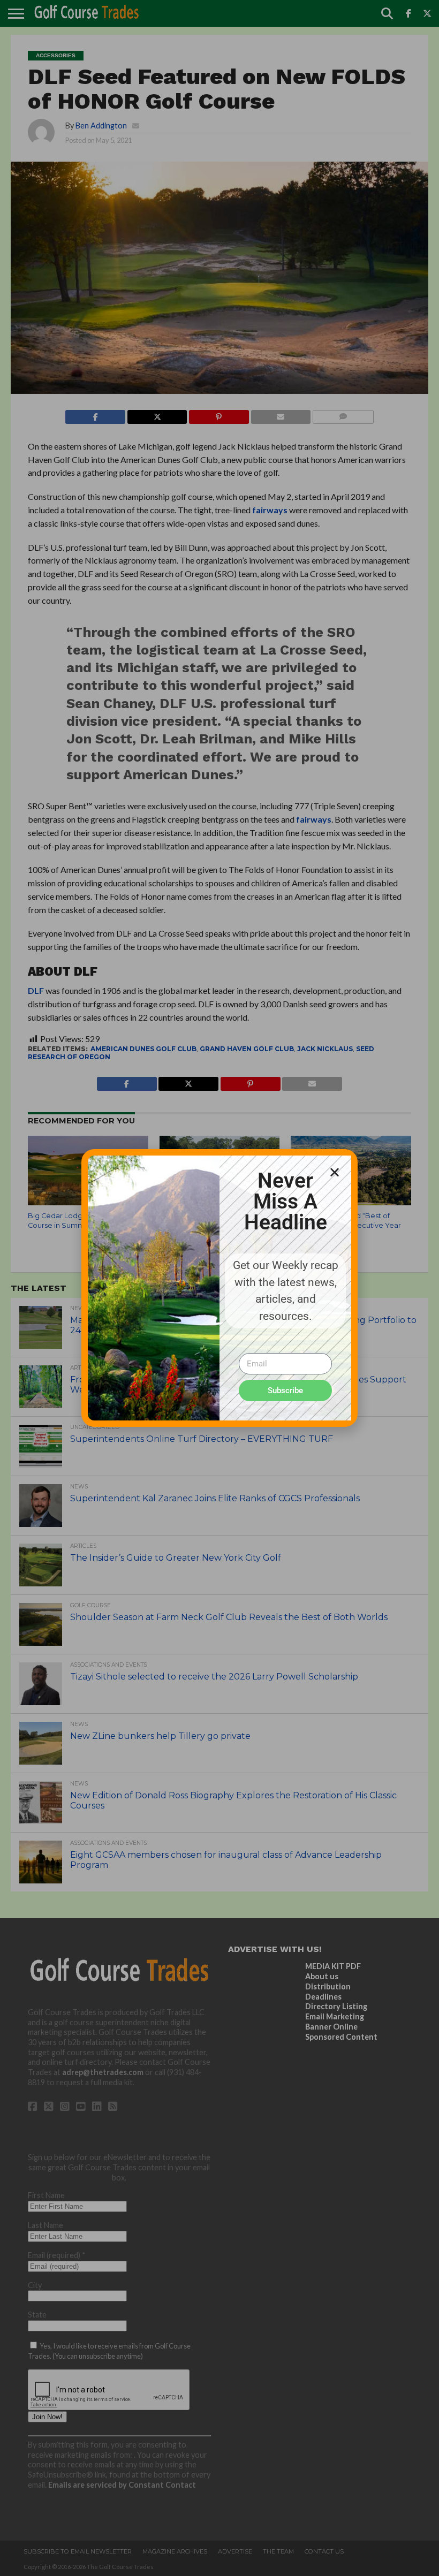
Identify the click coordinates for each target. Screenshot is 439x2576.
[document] (219, 1288)
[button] (335, 1172)
